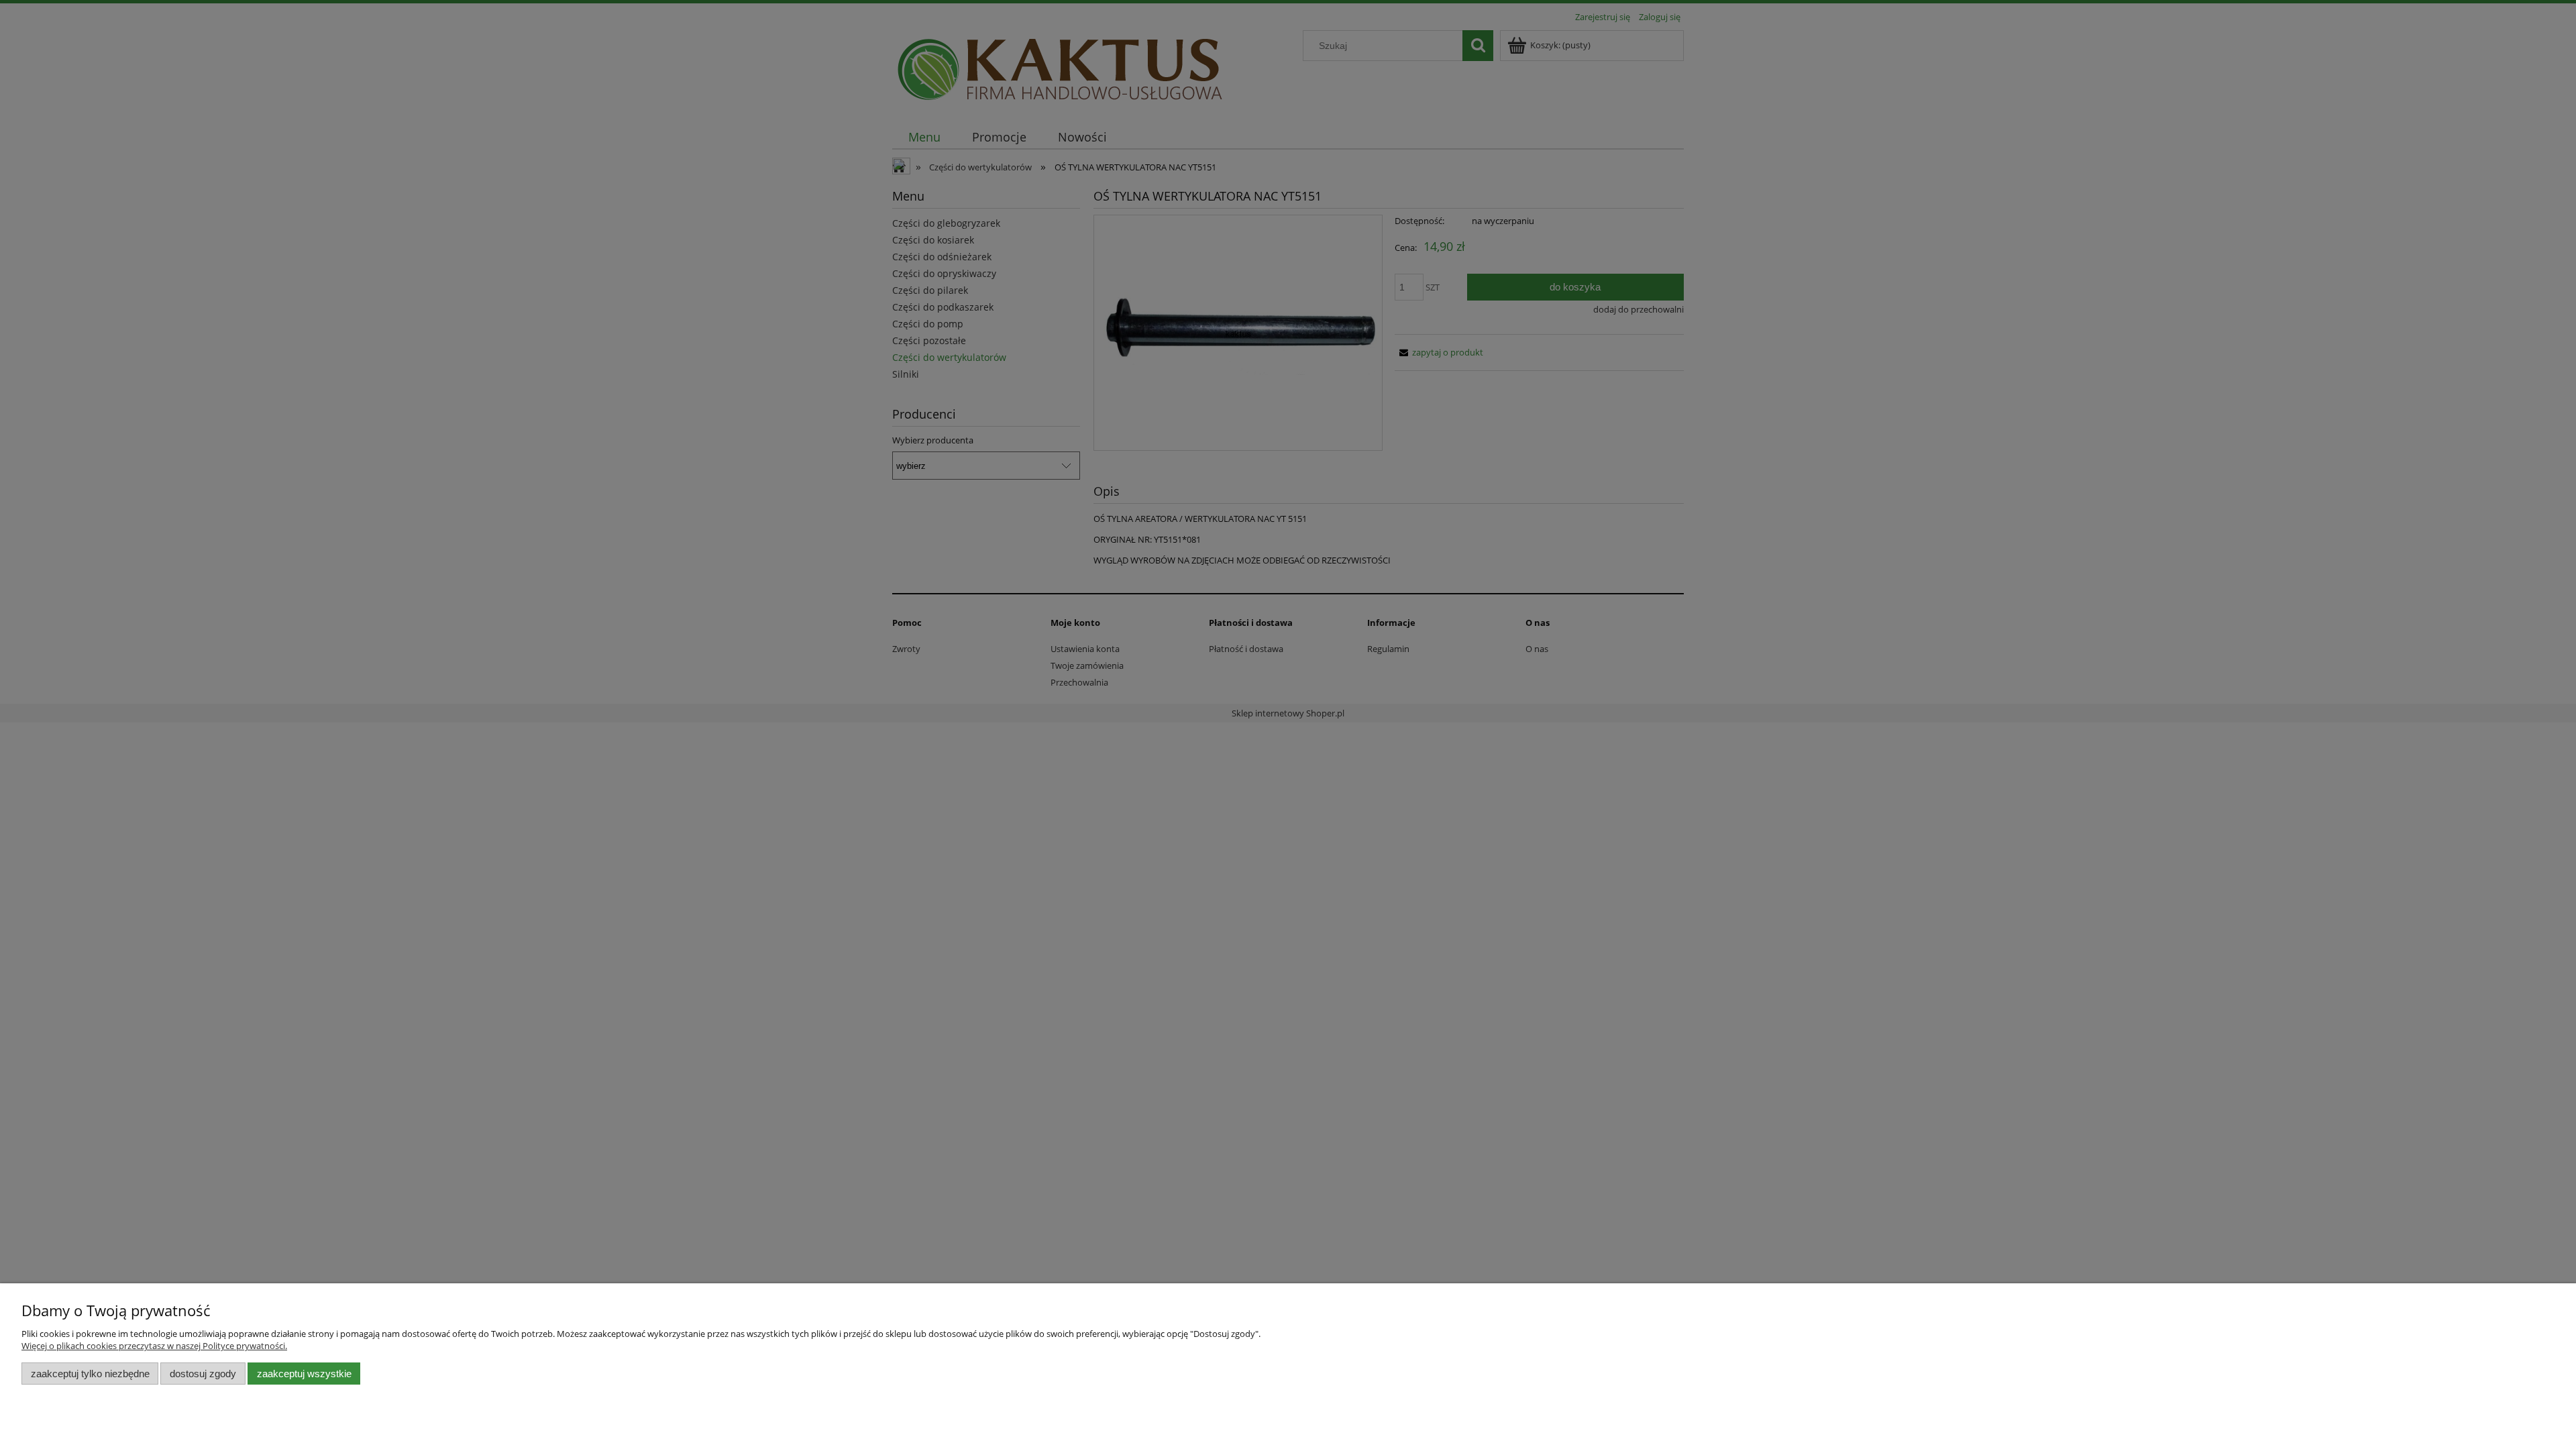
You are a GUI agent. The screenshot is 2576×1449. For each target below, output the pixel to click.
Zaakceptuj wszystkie (304, 1374)
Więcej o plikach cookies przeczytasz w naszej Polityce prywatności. (154, 1346)
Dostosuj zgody (203, 1374)
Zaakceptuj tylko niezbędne (90, 1374)
